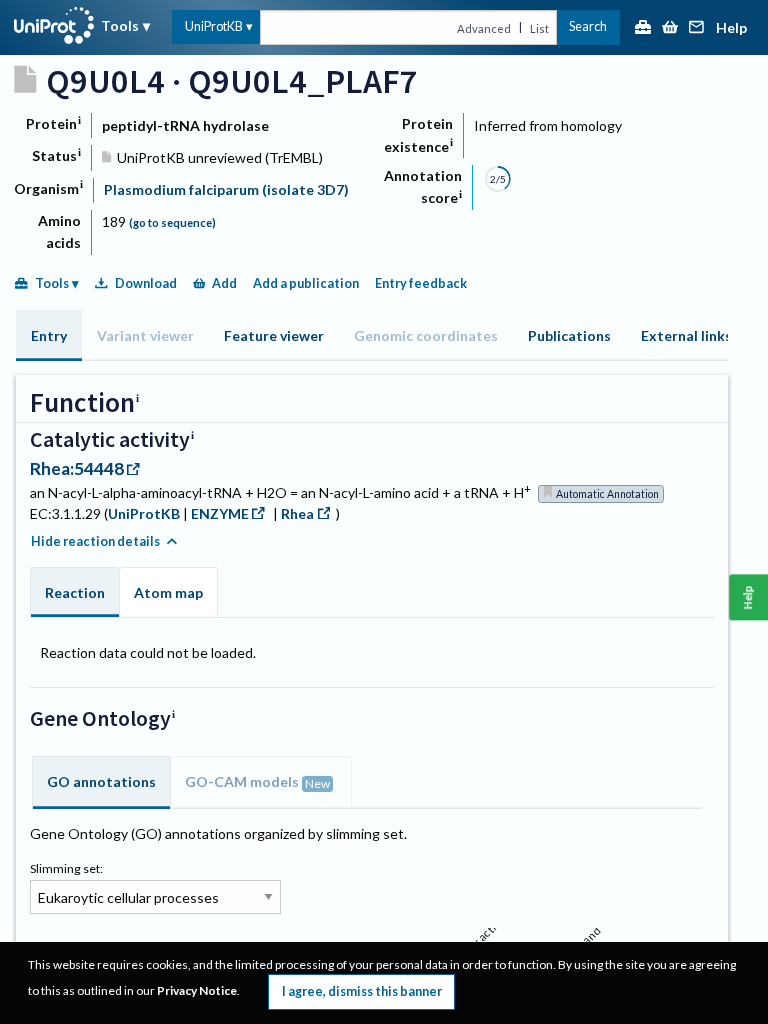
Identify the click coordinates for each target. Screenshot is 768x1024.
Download (146, 283)
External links (686, 335)
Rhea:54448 (77, 468)
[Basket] (670, 28)
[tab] (49, 335)
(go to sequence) (172, 222)
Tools (120, 25)
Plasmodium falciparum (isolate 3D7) (226, 189)
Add (224, 283)
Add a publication (306, 283)
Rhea (297, 513)
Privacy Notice (197, 990)
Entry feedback (421, 283)
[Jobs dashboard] (643, 28)
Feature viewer (274, 335)
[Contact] (697, 28)
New (317, 783)
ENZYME (220, 513)
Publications (569, 335)
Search (588, 26)
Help (731, 28)
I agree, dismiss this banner (362, 991)
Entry (49, 335)
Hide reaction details (95, 541)
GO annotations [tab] (101, 781)
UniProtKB (214, 26)
